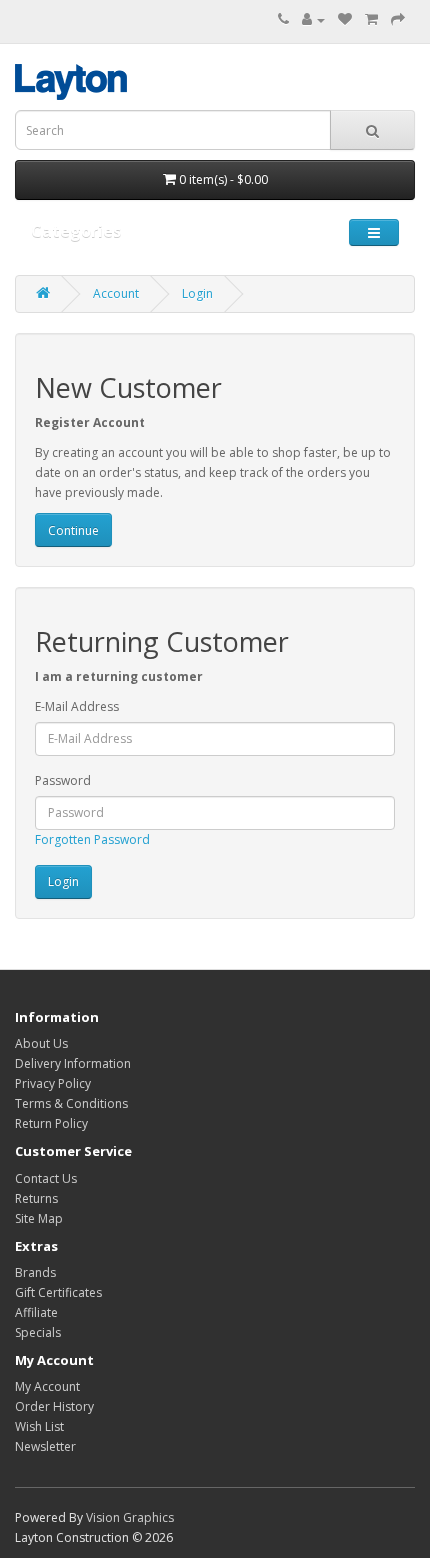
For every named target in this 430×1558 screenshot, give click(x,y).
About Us (41, 1043)
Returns (36, 1198)
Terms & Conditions (71, 1103)
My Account (47, 1386)
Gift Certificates (58, 1292)
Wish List (39, 1426)
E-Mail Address (77, 706)
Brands (35, 1272)
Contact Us (46, 1178)
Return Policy (51, 1123)
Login (197, 293)
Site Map (39, 1218)
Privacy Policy (53, 1083)
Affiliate (36, 1312)
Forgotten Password (92, 839)
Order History (54, 1406)
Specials (38, 1332)
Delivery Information (73, 1063)
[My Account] (313, 19)
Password (63, 780)
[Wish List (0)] (345, 19)
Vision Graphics (130, 1517)
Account (116, 293)
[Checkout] (398, 19)
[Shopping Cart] (371, 19)
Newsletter (45, 1446)
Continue (73, 530)
